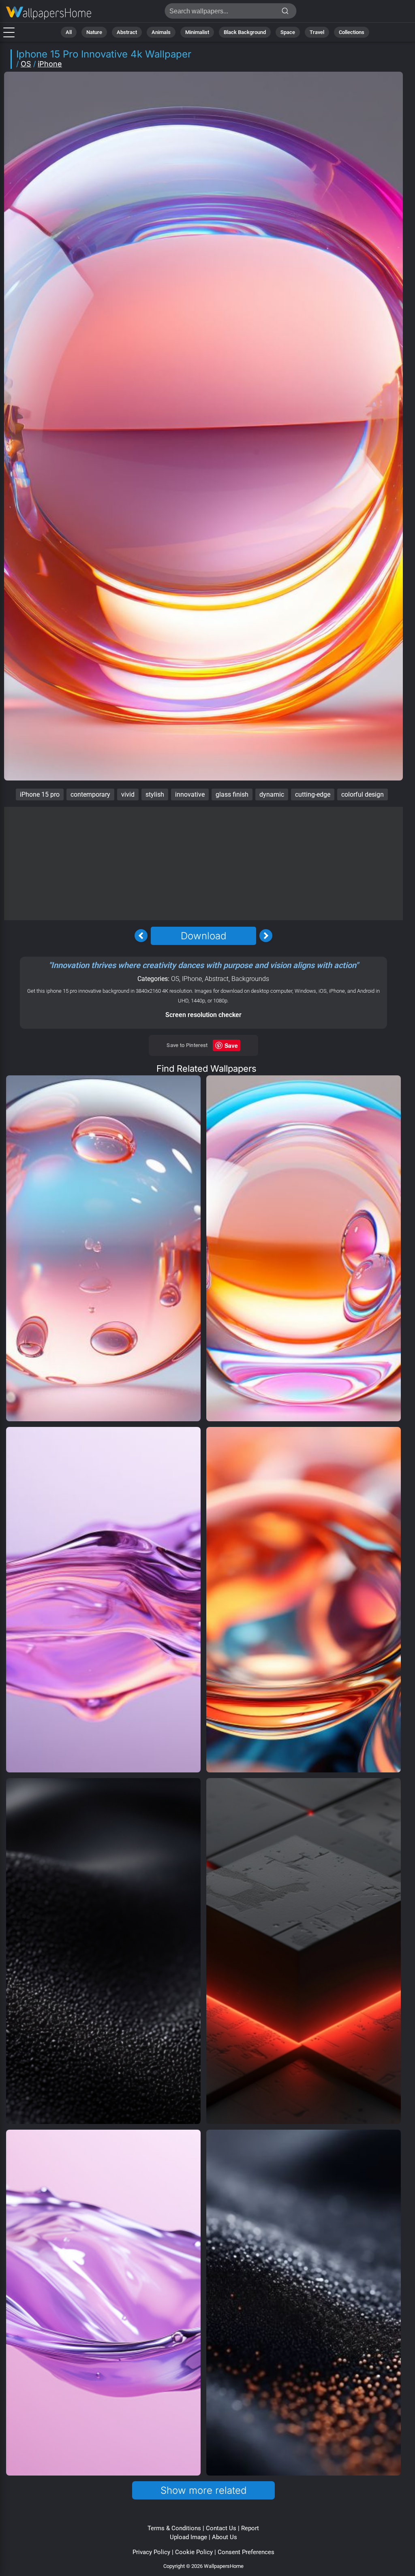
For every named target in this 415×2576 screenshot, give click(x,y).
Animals (161, 32)
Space (288, 32)
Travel (317, 32)
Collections (352, 32)
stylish (155, 794)
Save (231, 1045)
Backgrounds (250, 979)
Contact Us (221, 2528)
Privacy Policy (151, 2552)
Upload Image (188, 2537)
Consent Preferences (246, 2552)
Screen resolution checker (203, 1015)
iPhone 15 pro (40, 794)
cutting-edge (313, 794)
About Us (225, 2537)
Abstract (127, 32)
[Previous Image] (141, 936)
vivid (128, 794)
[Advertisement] (203, 864)
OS (26, 64)
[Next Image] (266, 936)
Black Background (245, 32)
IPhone (192, 979)
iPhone (50, 64)
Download (203, 936)
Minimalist (197, 32)
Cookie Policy (194, 2552)
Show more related (203, 2490)
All (69, 32)
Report (250, 2528)
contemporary (90, 794)
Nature (94, 32)
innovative (190, 794)
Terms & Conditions (174, 2528)
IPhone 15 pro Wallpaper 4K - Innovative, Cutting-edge (49, 13)
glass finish (232, 794)
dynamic (272, 794)
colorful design (363, 794)
